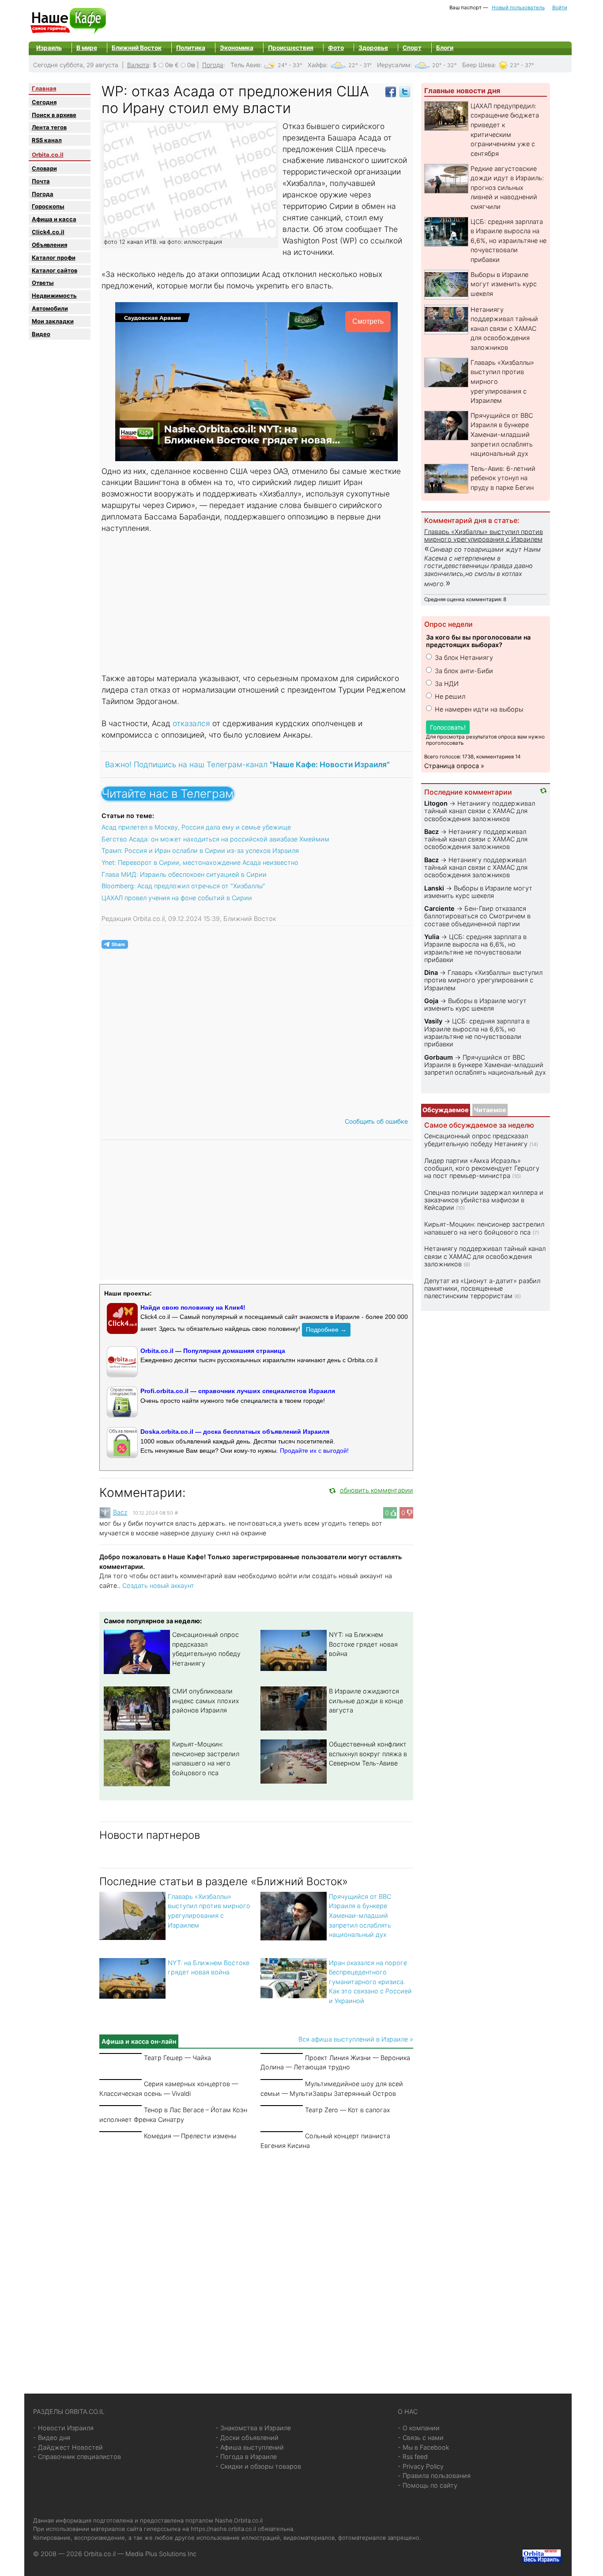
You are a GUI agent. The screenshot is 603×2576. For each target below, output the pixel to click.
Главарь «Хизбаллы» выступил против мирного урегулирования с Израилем (484, 535)
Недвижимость (54, 295)
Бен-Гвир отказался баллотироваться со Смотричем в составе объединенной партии (477, 916)
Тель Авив (245, 65)
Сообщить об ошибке (376, 1121)
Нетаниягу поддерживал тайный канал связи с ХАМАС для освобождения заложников (504, 328)
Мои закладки (53, 321)
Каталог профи (54, 258)
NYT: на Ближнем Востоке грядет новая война (363, 1644)
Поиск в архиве (54, 115)
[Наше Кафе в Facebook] (391, 91)
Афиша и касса (54, 219)
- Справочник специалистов (77, 2457)
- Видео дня (52, 2438)
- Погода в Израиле (246, 2457)
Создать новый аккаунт (158, 1585)
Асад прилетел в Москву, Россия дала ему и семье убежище (196, 827)
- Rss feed (413, 2457)
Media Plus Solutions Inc (161, 2554)
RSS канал (47, 140)
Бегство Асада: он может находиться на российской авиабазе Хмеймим (215, 839)
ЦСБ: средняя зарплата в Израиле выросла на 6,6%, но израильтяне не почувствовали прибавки (509, 241)
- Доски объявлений (247, 2438)
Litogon (436, 803)
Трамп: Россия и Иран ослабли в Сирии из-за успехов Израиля (200, 850)
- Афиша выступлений (250, 2447)
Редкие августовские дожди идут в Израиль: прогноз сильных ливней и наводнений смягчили (507, 188)
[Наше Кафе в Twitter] (405, 91)
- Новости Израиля (63, 2428)
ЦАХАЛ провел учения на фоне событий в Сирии (177, 898)
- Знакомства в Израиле (253, 2428)
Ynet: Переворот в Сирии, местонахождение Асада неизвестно (200, 862)
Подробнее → (326, 1330)
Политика (191, 48)
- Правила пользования (434, 2476)
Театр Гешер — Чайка (177, 2058)
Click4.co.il (48, 232)
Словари (44, 168)
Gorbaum (439, 1057)
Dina (431, 972)
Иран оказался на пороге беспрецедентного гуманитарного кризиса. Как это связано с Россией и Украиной (370, 1982)
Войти (560, 8)
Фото (336, 48)
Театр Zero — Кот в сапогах (348, 2110)
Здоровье (373, 48)
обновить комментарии (377, 1490)
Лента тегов (49, 127)
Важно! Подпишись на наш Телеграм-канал (247, 764)
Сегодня (44, 102)
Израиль (49, 48)
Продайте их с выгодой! (314, 1451)
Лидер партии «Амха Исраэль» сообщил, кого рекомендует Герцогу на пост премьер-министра (482, 1168)
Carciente (439, 908)
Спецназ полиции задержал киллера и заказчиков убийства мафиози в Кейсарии (484, 1200)
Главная (44, 88)
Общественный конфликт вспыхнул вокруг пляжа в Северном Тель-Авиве (368, 1754)
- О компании (419, 2428)
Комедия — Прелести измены (190, 2136)
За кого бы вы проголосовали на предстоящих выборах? (478, 641)
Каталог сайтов (55, 270)
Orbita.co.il (48, 155)
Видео (41, 334)
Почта (41, 181)
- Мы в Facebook (424, 2447)
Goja (431, 1001)
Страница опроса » (454, 766)
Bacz (120, 1512)
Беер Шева (479, 65)
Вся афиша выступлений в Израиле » (356, 2039)
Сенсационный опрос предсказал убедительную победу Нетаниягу (476, 1140)
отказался (192, 723)
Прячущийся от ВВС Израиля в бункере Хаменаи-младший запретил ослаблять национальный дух (360, 1915)
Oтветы (43, 283)
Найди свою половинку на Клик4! (193, 1307)
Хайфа (317, 65)
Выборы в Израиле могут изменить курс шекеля (504, 284)
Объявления (49, 245)
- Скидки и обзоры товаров (258, 2466)
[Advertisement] (257, 604)
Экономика (237, 48)
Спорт (412, 48)
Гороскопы (48, 206)
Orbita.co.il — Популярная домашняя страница (213, 1351)
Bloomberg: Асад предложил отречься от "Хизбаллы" (183, 886)
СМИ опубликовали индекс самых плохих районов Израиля (206, 1701)
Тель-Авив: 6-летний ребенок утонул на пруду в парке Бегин (503, 478)
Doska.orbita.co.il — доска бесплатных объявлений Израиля (235, 1432)
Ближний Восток (137, 48)
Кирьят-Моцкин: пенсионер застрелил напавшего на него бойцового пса (484, 1228)
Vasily (433, 1021)
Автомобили (50, 308)
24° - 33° (290, 65)
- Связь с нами (421, 2438)
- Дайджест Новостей (68, 2447)
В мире (87, 48)
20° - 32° (445, 65)
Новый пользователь (518, 8)
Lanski (434, 888)
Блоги (445, 48)
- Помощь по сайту (428, 2485)
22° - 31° (360, 65)
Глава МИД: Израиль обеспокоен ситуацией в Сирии (184, 874)
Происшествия (291, 48)
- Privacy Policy (421, 2466)
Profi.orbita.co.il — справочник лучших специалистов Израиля (238, 1391)
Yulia (432, 937)
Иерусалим (394, 65)
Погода (213, 65)
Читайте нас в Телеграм (168, 794)
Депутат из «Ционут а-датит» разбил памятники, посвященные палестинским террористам (482, 1288)
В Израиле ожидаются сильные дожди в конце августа (366, 1701)
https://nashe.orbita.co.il (223, 2529)
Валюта (138, 65)
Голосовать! (448, 727)
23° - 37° (522, 65)
